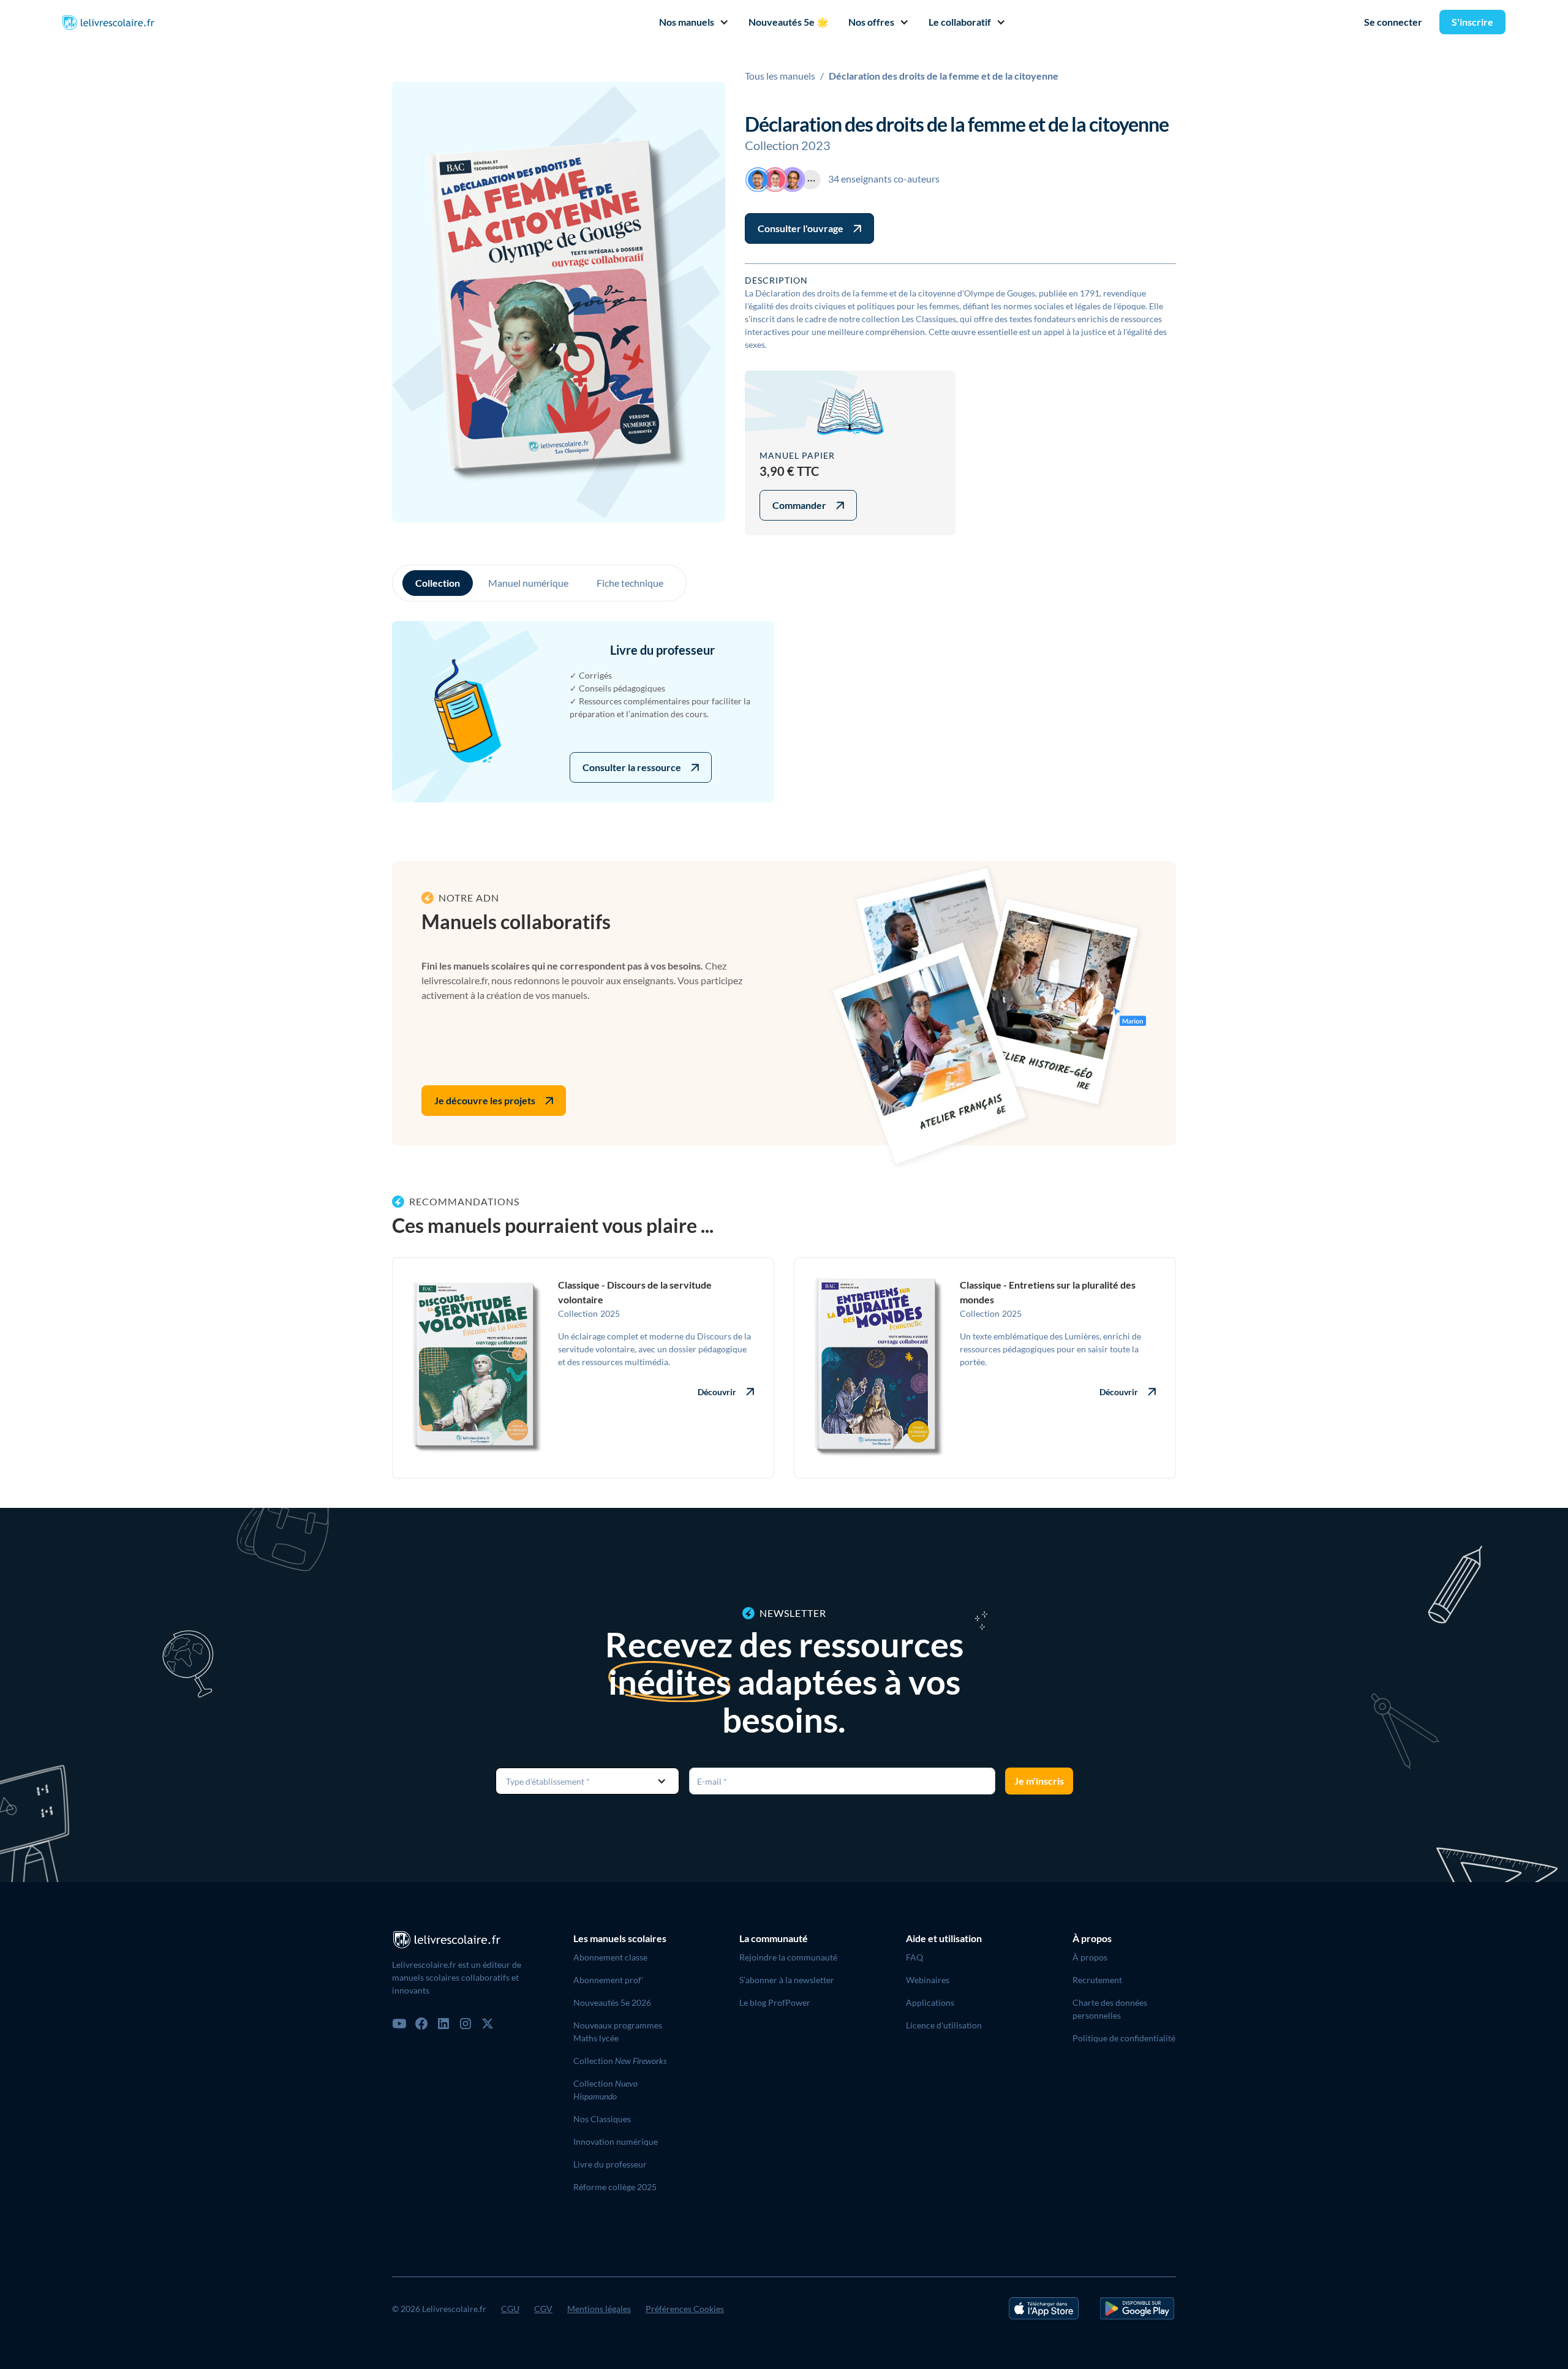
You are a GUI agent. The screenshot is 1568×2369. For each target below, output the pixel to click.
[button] (689, 22)
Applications (930, 2002)
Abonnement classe (610, 1957)
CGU (510, 2309)
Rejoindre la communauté (788, 1957)
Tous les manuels (780, 76)
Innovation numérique (616, 2141)
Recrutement (1097, 1980)
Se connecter (1393, 22)
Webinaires (928, 1980)
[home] (108, 22)
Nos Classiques (602, 2119)
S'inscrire (1472, 22)
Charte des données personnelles (1110, 2009)
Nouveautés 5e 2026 (612, 2002)
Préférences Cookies (685, 2309)
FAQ (914, 1957)
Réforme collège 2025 (615, 2187)
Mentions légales (599, 2309)
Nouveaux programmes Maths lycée (618, 2032)
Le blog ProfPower (775, 2002)
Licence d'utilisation (944, 2025)
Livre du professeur (610, 2164)
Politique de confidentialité (1124, 2038)
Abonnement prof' (608, 1980)
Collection (620, 2061)
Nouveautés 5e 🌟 (789, 22)
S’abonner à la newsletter (787, 1980)
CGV (543, 2309)
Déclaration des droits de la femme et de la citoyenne (944, 76)
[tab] (438, 583)
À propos (1090, 1957)
